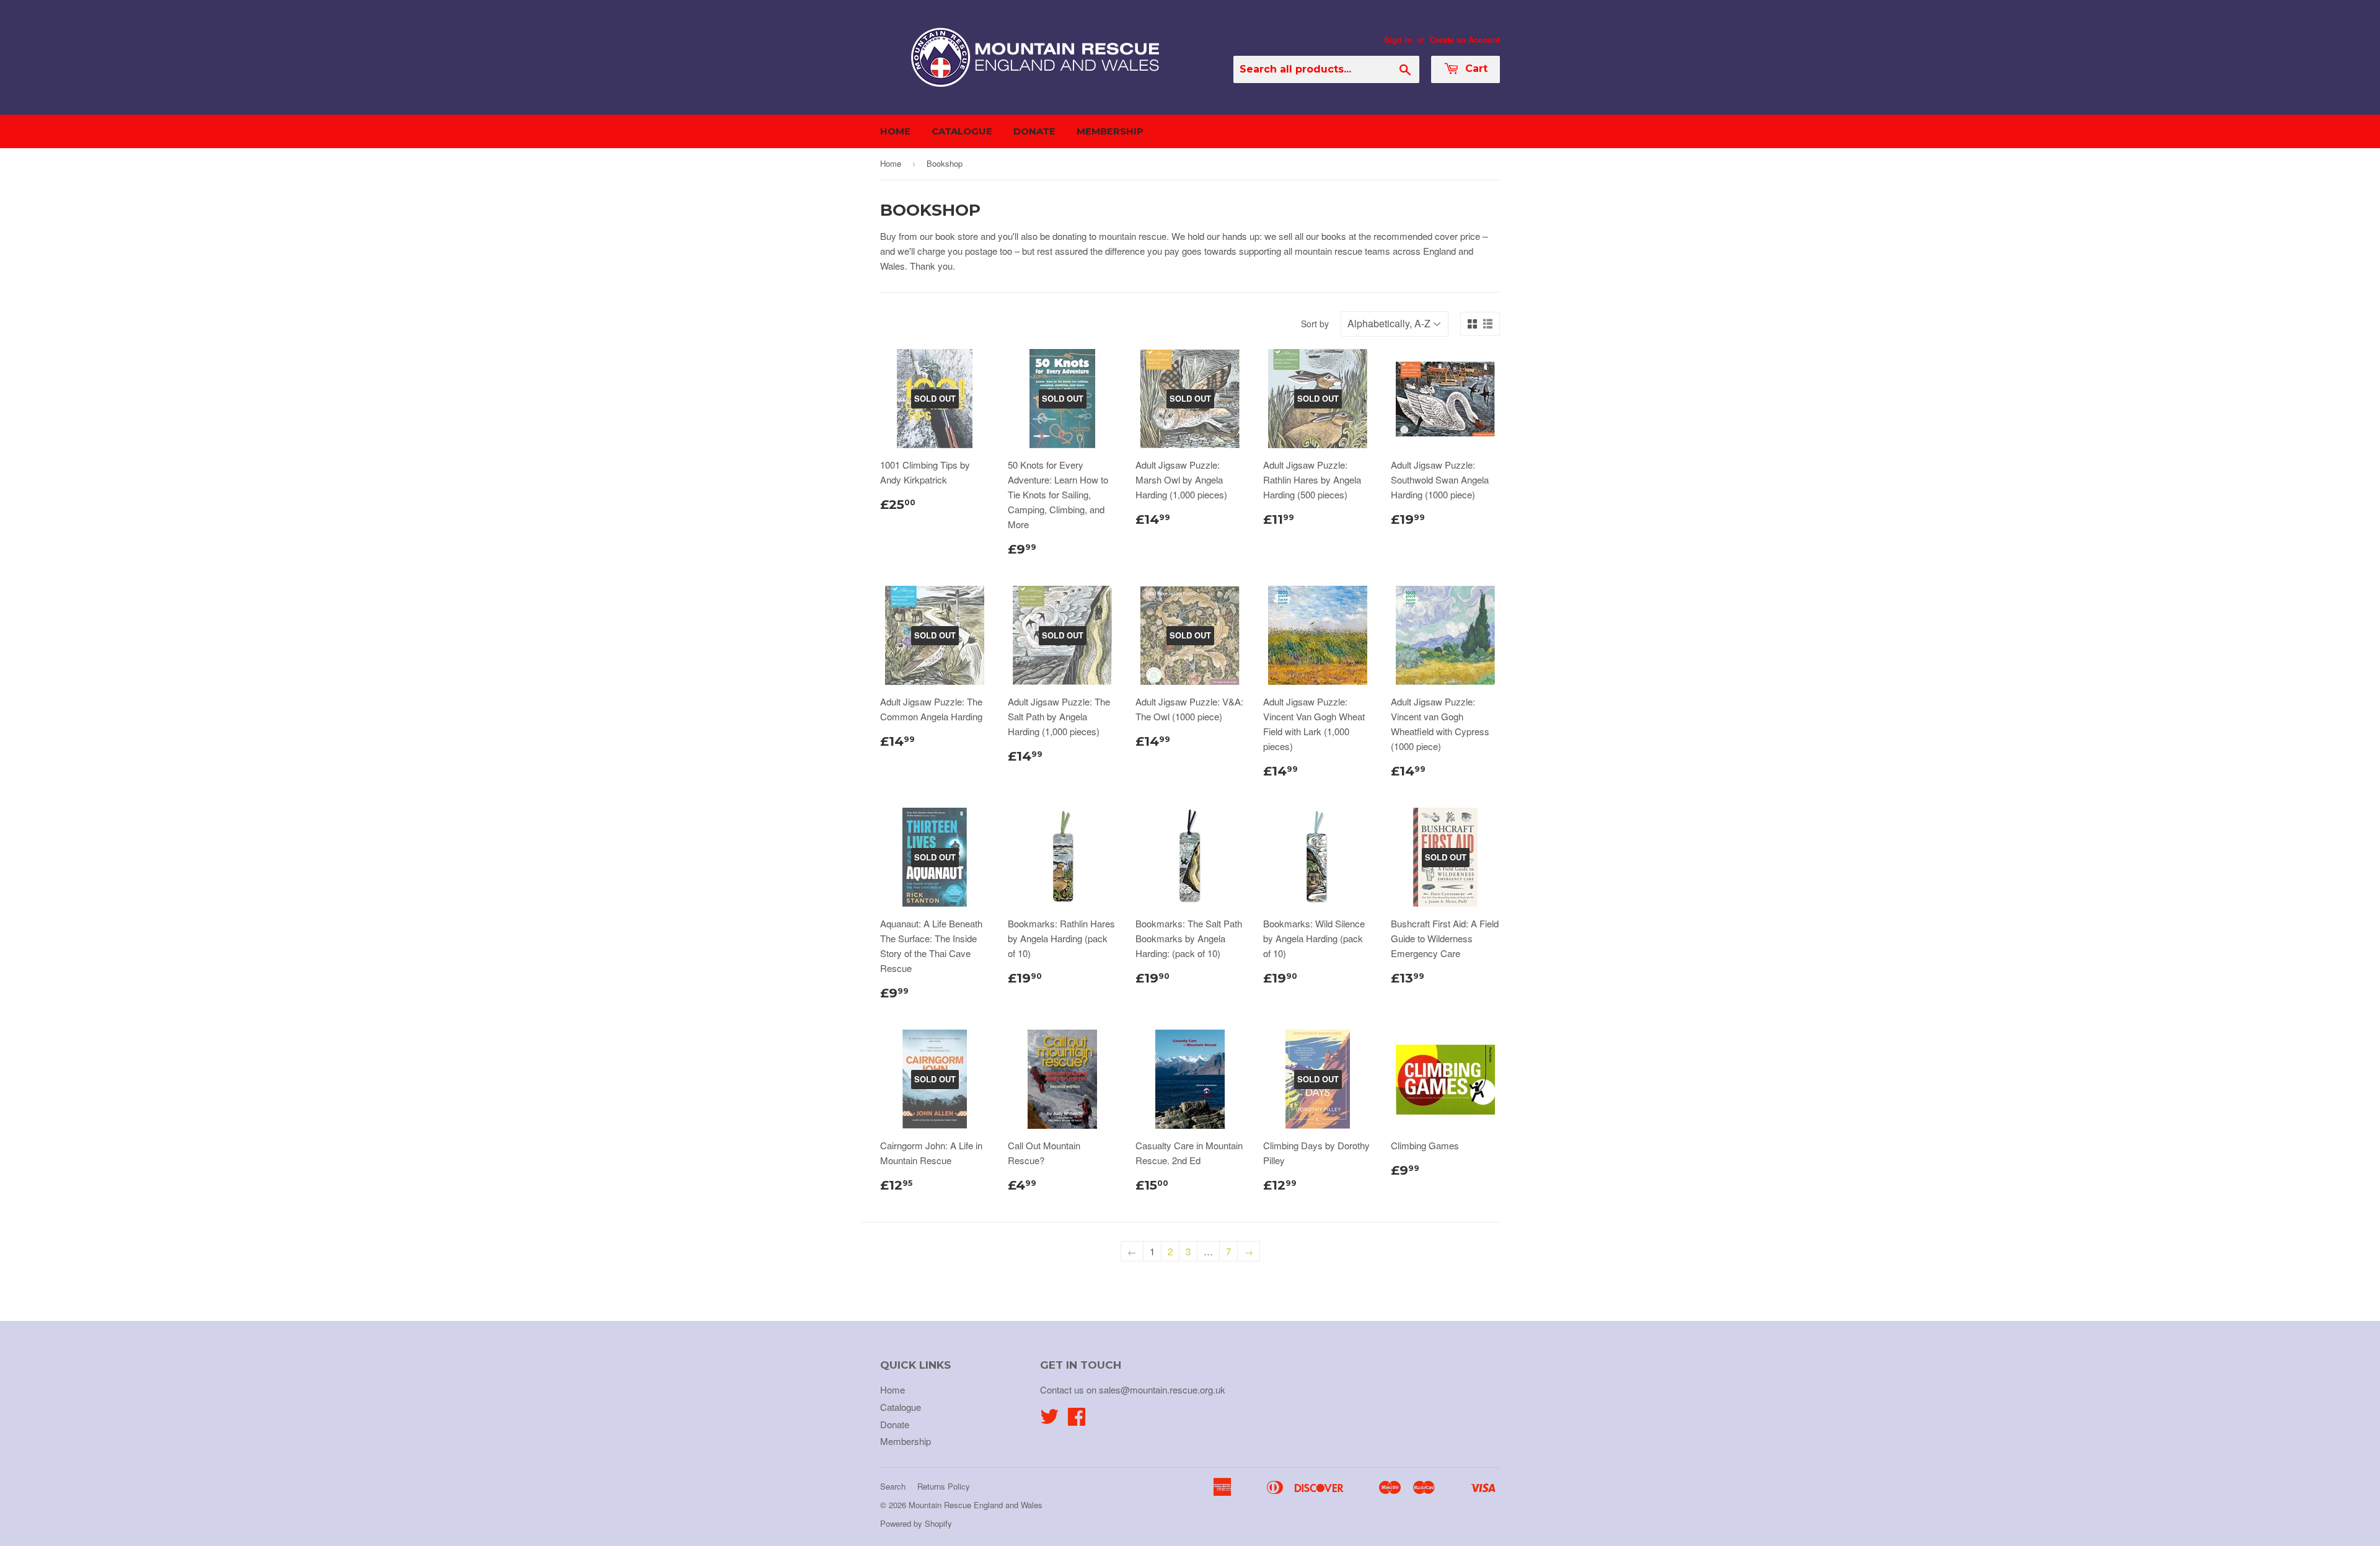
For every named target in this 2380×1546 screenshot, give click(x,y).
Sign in (1398, 40)
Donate (1034, 131)
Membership (1110, 131)
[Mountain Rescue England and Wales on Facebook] (1077, 1420)
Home (895, 131)
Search (893, 1486)
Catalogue (962, 131)
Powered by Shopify (916, 1523)
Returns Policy (944, 1486)
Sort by (1315, 324)
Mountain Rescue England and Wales (976, 1505)
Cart (1475, 68)
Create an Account (1465, 40)
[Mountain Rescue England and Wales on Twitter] (1049, 1420)
